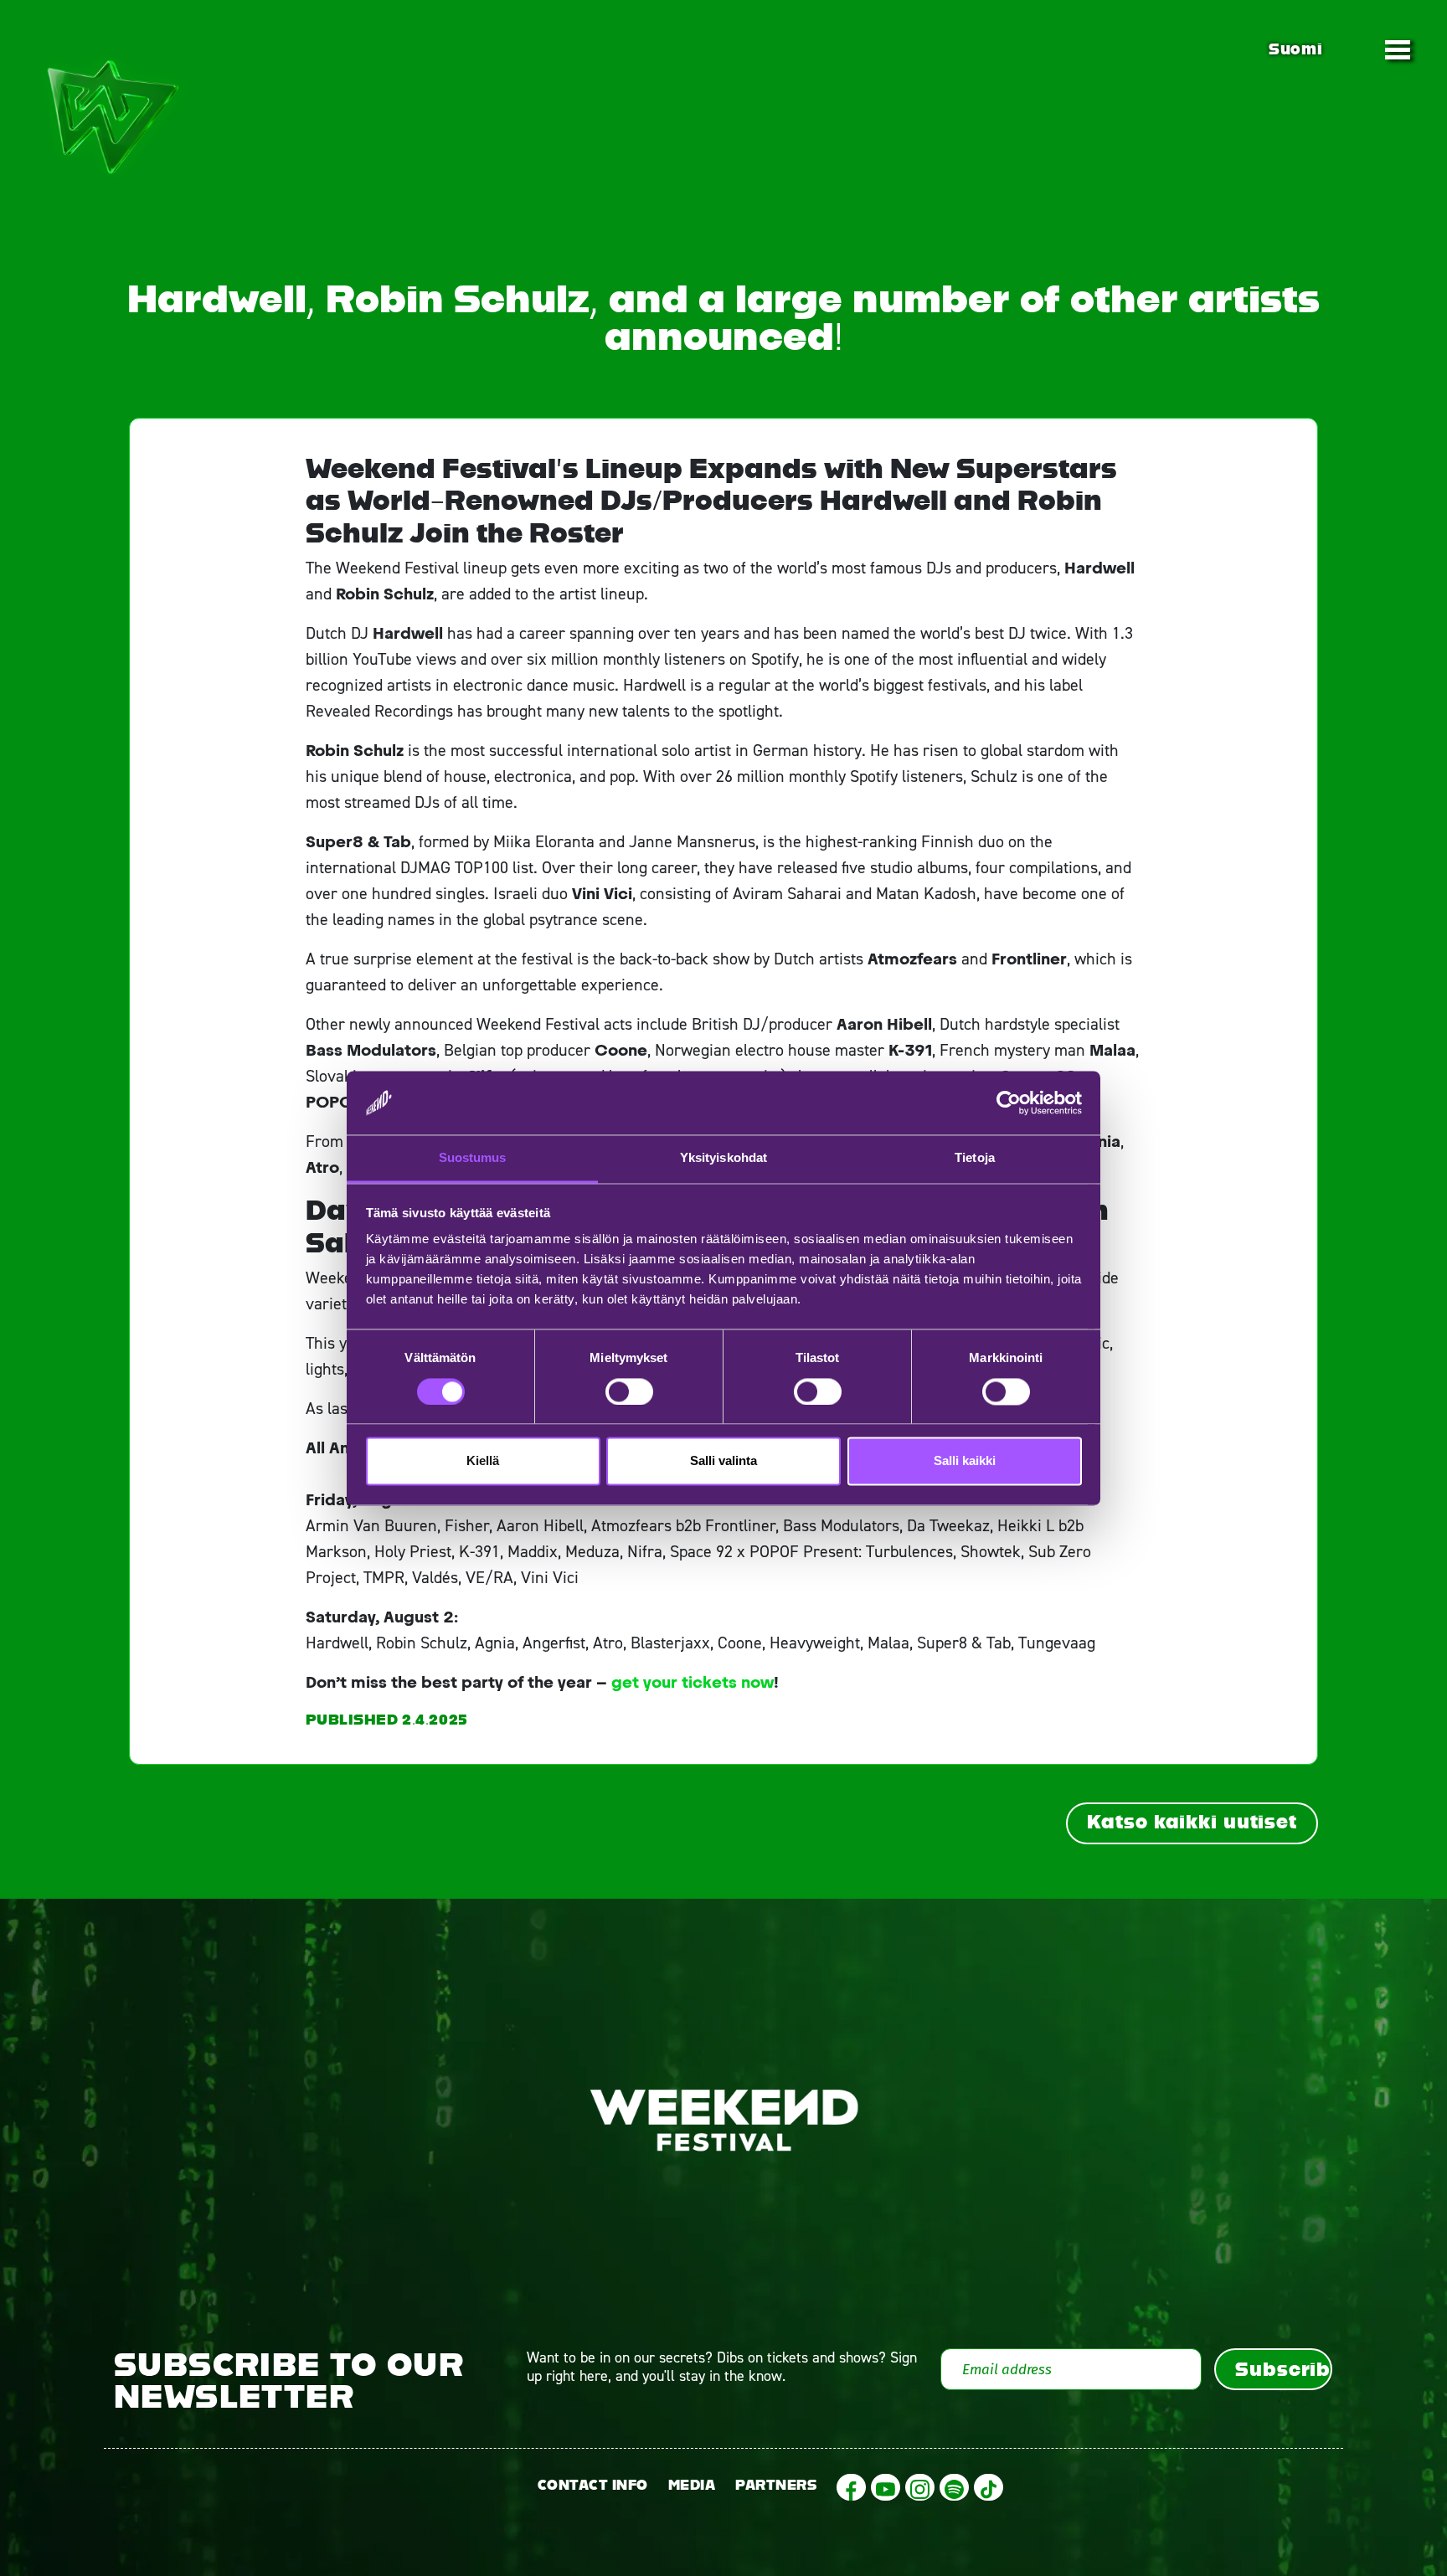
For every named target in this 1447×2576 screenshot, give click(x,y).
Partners (776, 2485)
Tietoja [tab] (975, 1158)
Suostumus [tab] (473, 1158)
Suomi (1296, 49)
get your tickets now (693, 1682)
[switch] (629, 1391)
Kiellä (483, 1461)
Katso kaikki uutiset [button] (1192, 1822)
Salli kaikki (965, 1461)
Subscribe (1284, 2369)
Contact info (593, 2485)
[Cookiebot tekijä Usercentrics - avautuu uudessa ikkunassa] (1009, 1103)
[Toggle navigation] (1398, 49)
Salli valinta (723, 1461)
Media (692, 2485)
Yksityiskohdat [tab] (723, 1158)
